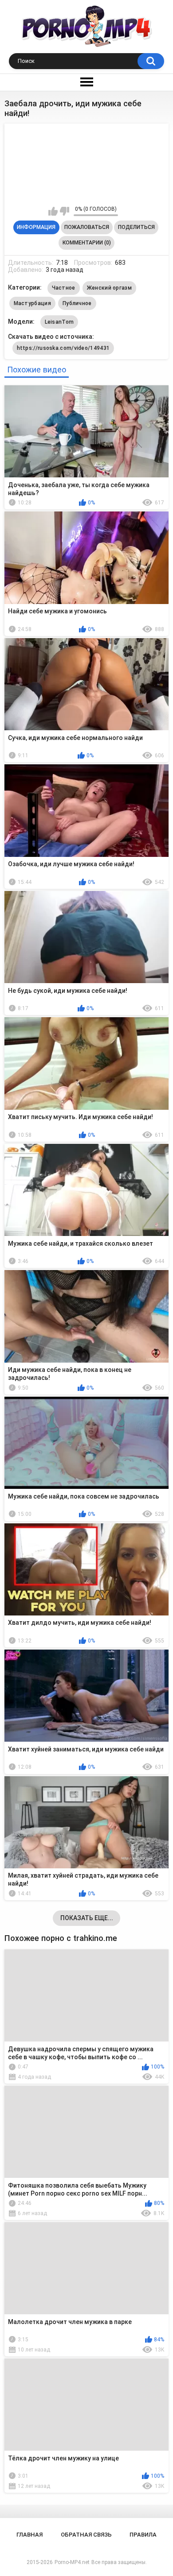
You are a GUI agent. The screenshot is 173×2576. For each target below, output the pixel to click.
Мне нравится (53, 211)
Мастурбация (32, 303)
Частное (64, 288)
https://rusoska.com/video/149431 (63, 348)
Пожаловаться (87, 227)
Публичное (77, 303)
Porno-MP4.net (72, 2562)
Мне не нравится (65, 211)
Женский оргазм (109, 288)
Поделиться (136, 227)
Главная (29, 2535)
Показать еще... (87, 1918)
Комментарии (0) (87, 243)
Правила (143, 2535)
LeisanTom (59, 322)
